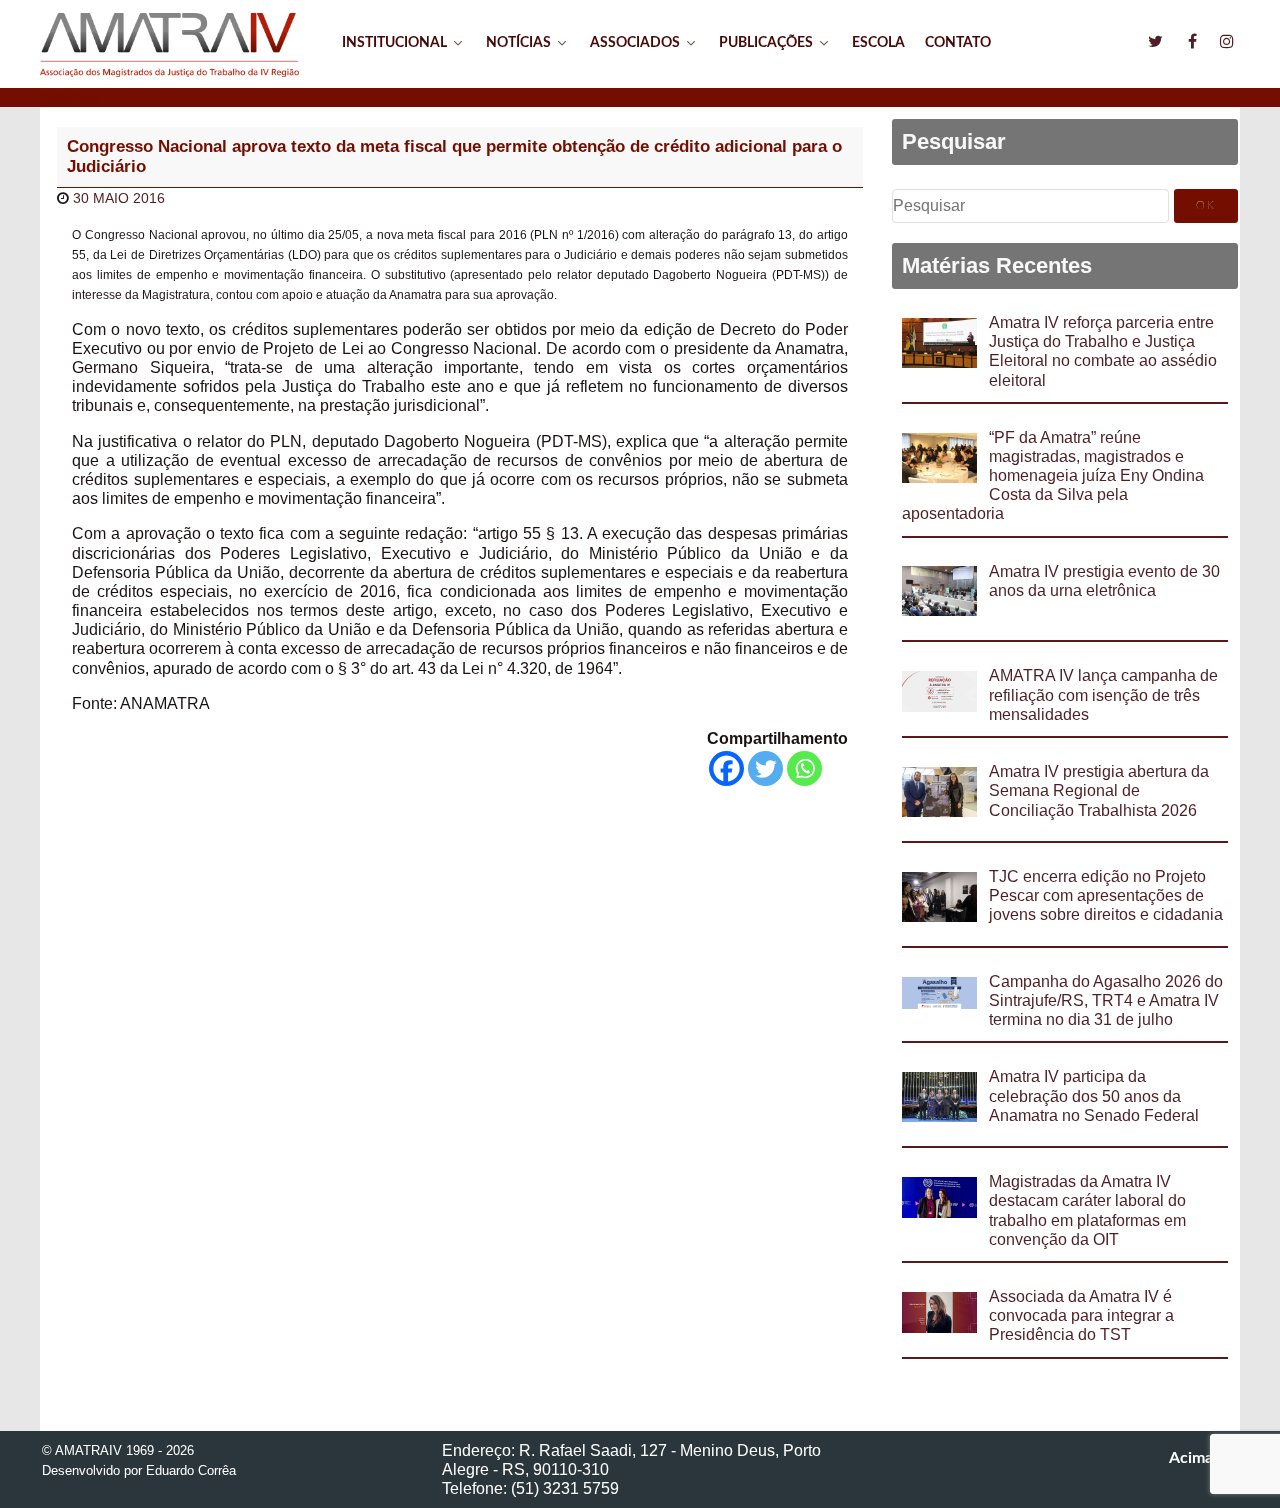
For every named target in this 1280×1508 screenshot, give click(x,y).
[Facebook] (726, 768)
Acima (1193, 1458)
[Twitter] (765, 768)
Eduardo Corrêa (191, 1470)
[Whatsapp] (804, 768)
